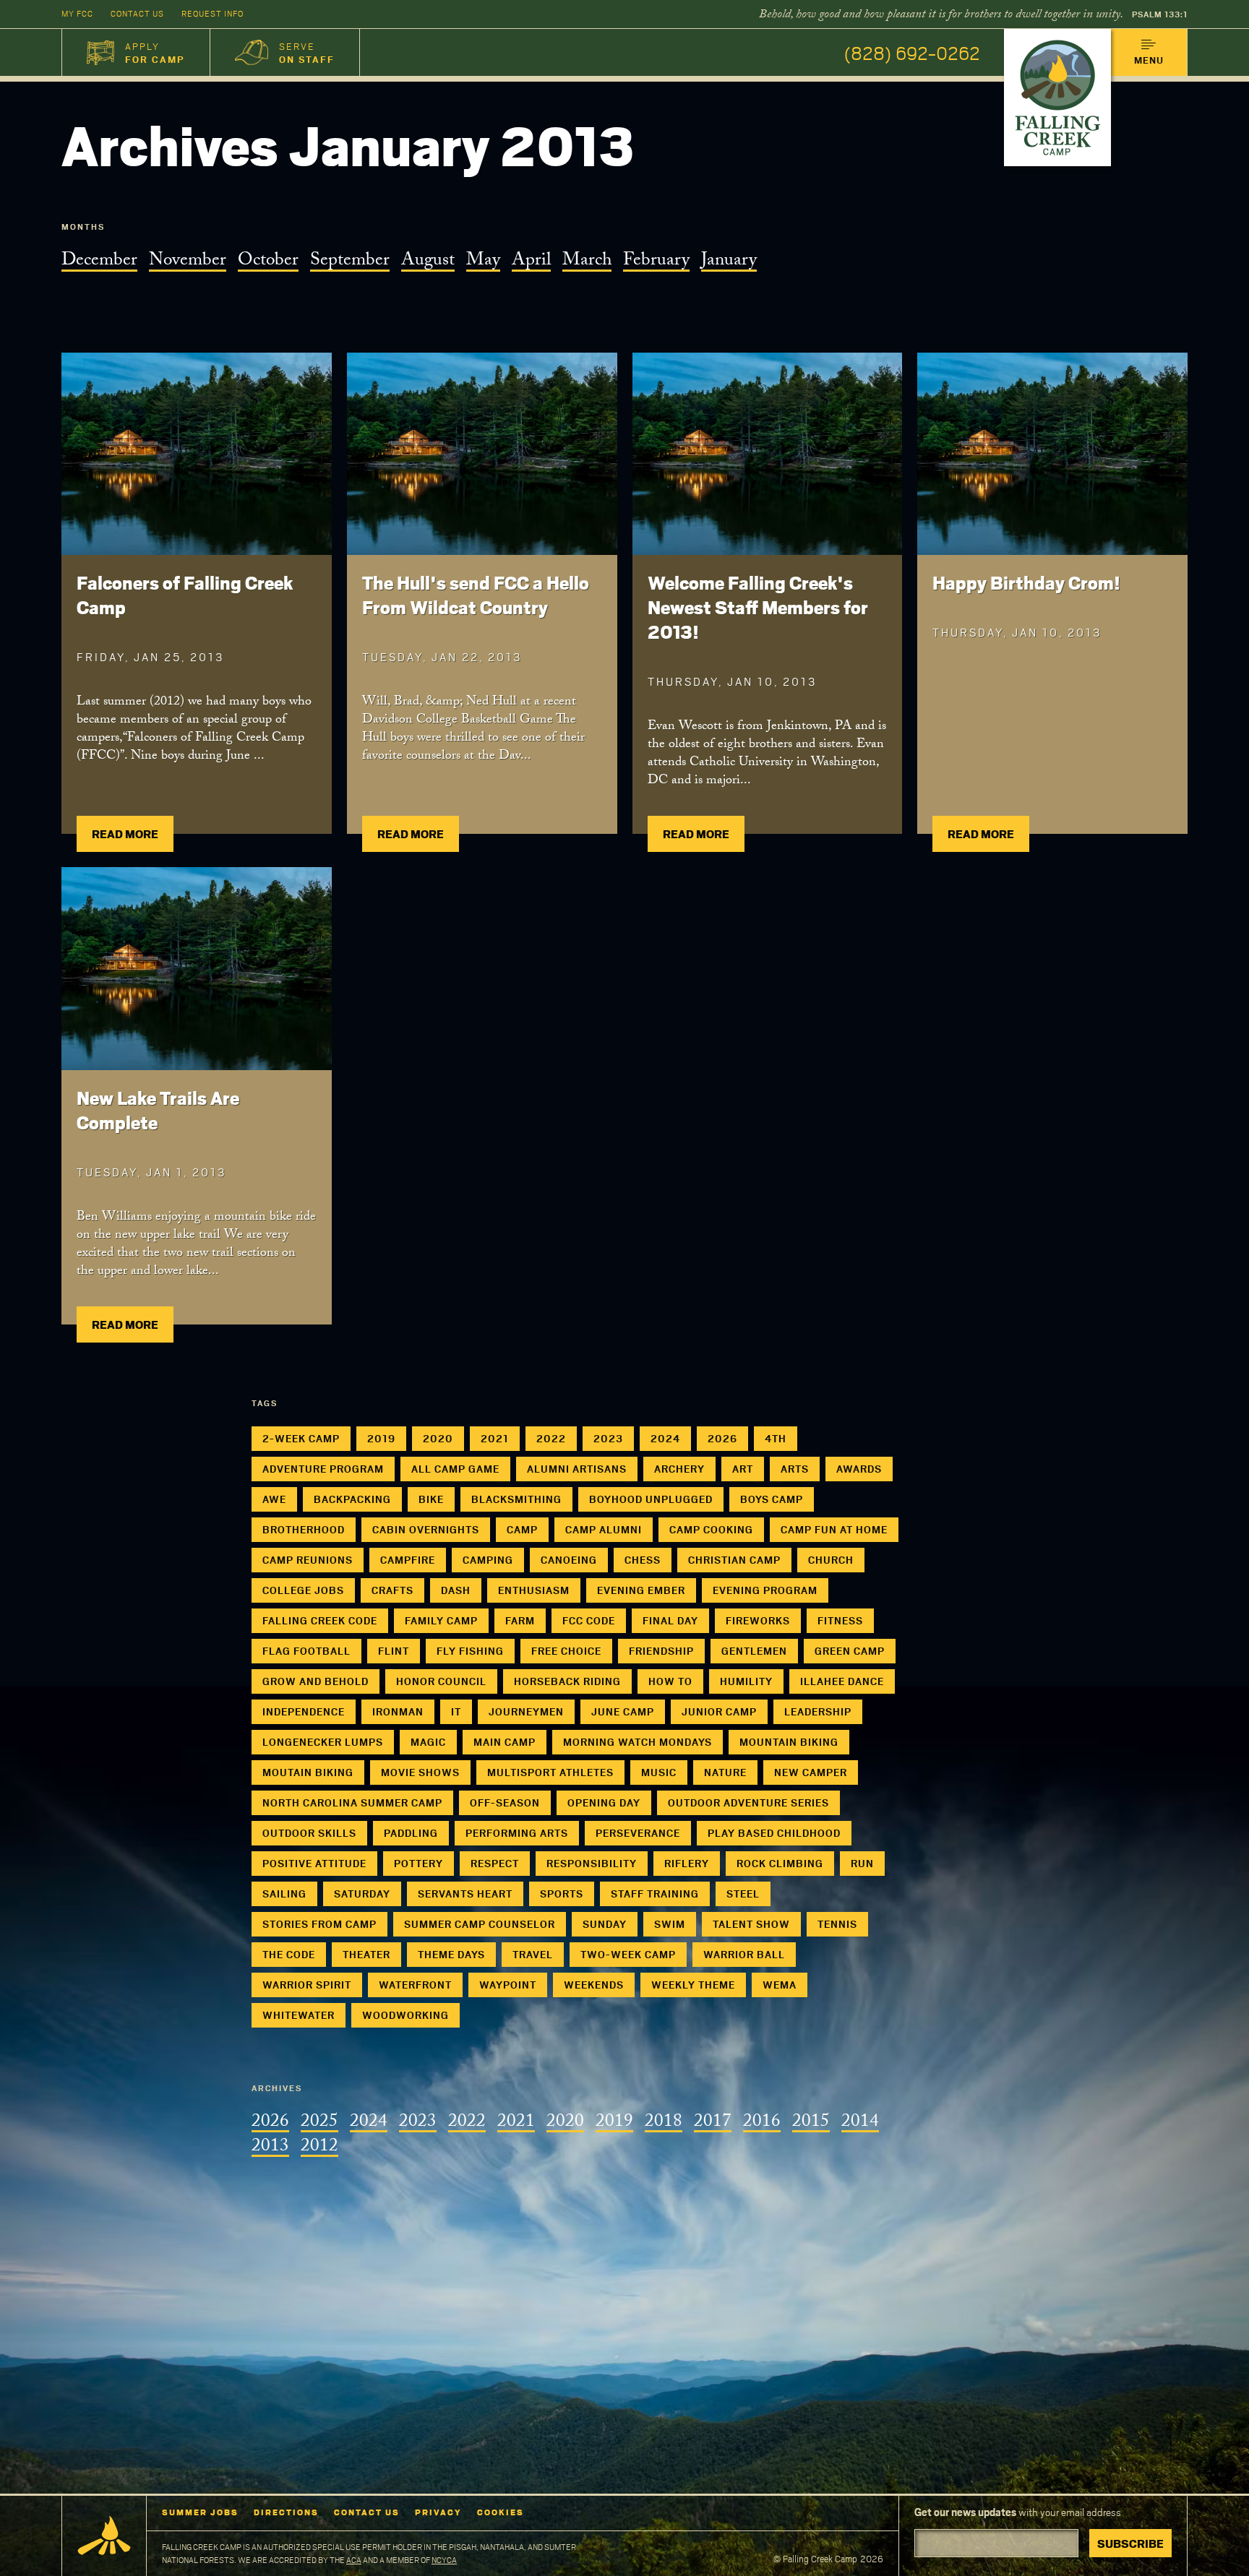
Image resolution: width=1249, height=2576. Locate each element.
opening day (604, 1802)
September (350, 262)
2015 (811, 2123)
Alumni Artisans (577, 1469)
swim (670, 1924)
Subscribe (1130, 2543)
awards (859, 1469)
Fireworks (758, 1620)
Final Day (670, 1620)
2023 (608, 1438)
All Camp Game (455, 1469)
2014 (860, 2123)
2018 (664, 2123)
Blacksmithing (516, 1499)
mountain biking (789, 1742)
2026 (722, 1438)
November (188, 262)
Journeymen (526, 1711)
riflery (687, 1863)
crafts (392, 1590)
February (656, 262)
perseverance (638, 1833)
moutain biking (308, 1772)
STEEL (743, 1894)
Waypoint (508, 1985)
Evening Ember (641, 1590)
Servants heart (465, 1894)
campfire (408, 1560)
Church (831, 1560)
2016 (762, 2123)
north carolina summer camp (352, 1802)
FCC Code (589, 1620)
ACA (354, 2560)
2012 (319, 2148)
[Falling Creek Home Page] (104, 2536)
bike (431, 1499)
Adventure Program (323, 1469)
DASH (456, 1590)
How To (670, 1681)
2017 (713, 2123)
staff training (655, 1894)
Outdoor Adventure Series (748, 1802)
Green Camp (850, 1651)
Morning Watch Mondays (638, 1742)
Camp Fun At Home (834, 1529)
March (587, 262)
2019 (381, 1438)
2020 (438, 1438)
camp (522, 1529)
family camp (441, 1620)
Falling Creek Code (320, 1620)
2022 (551, 1438)
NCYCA (444, 2560)
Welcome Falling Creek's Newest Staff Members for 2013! (758, 607)
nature (725, 1772)
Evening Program (765, 1590)
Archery (679, 1469)
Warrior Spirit (307, 1985)
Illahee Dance (842, 1681)
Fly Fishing (470, 1651)
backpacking (352, 1499)
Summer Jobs (200, 2512)
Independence (304, 1711)
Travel (533, 1954)
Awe (274, 1499)
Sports (562, 1894)
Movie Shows (420, 1772)
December (99, 262)
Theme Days (451, 1954)
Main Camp (505, 1742)
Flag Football (306, 1651)
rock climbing (780, 1863)
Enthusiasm (534, 1590)
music (659, 1772)
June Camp (623, 1711)
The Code (289, 1954)
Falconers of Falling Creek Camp (185, 595)
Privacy (438, 2512)
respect (495, 1863)
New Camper (811, 1772)
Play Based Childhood (774, 1833)
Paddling (411, 1833)
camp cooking (711, 1529)
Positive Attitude (314, 1863)
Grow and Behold (316, 1681)
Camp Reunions (308, 1560)
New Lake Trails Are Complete (158, 1110)
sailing (284, 1894)
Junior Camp (719, 1711)
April (531, 262)
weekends (594, 1985)
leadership (818, 1711)
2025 (319, 2123)
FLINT (394, 1651)
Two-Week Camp (628, 1954)
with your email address (1018, 2512)
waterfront (415, 1985)
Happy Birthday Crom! (1026, 582)
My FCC (77, 13)
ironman (398, 1711)
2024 (665, 1438)
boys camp (772, 1499)
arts (795, 1469)
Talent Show (751, 1924)
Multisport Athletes (550, 1772)
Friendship (661, 1651)
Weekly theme (693, 1985)
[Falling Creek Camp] (1057, 98)
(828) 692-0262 (912, 52)
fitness (840, 1620)
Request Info (213, 13)
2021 (495, 1438)
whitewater (299, 2015)
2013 (270, 2148)
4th (776, 1438)
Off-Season (505, 1802)
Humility (746, 1681)
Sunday (605, 1924)
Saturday (362, 1894)
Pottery (419, 1863)
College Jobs (303, 1590)
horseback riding (567, 1681)
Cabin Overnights (426, 1529)
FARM (520, 1620)
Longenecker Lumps (323, 1742)
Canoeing (569, 1560)
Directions (286, 2512)
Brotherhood (304, 1529)
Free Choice (566, 1651)
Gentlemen (754, 1651)
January (729, 262)
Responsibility (592, 1863)
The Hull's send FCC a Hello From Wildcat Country (476, 595)
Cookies (501, 2512)
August (428, 262)
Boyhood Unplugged (651, 1499)
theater (366, 1954)
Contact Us (137, 13)
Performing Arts (517, 1833)
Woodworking (405, 2015)
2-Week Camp (301, 1438)
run (862, 1863)
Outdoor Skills (309, 1833)
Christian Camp (734, 1560)
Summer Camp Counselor (480, 1924)
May (483, 262)
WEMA (780, 1985)
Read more (125, 833)
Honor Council (441, 1681)
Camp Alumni (604, 1529)
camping (488, 1560)
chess (643, 1560)
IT (456, 1711)
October (268, 262)
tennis (837, 1924)
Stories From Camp (319, 1924)
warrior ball (744, 1954)
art (743, 1469)
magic (428, 1742)
